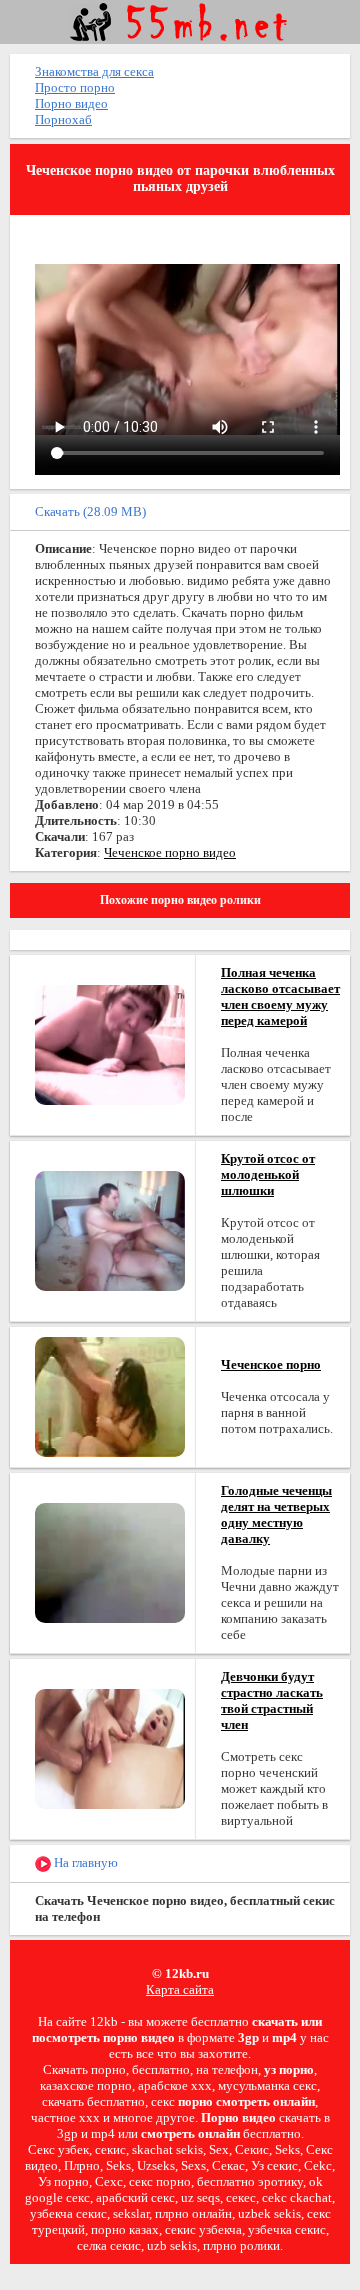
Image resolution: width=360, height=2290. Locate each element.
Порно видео (71, 103)
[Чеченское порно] (110, 1395)
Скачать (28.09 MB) (90, 511)
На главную (84, 1862)
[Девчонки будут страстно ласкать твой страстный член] (110, 1747)
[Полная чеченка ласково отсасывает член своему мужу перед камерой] (110, 1043)
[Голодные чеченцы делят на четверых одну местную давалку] (110, 1561)
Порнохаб (63, 119)
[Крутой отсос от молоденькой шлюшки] (110, 1229)
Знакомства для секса (94, 71)
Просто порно (75, 87)
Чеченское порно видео (170, 852)
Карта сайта (180, 1989)
